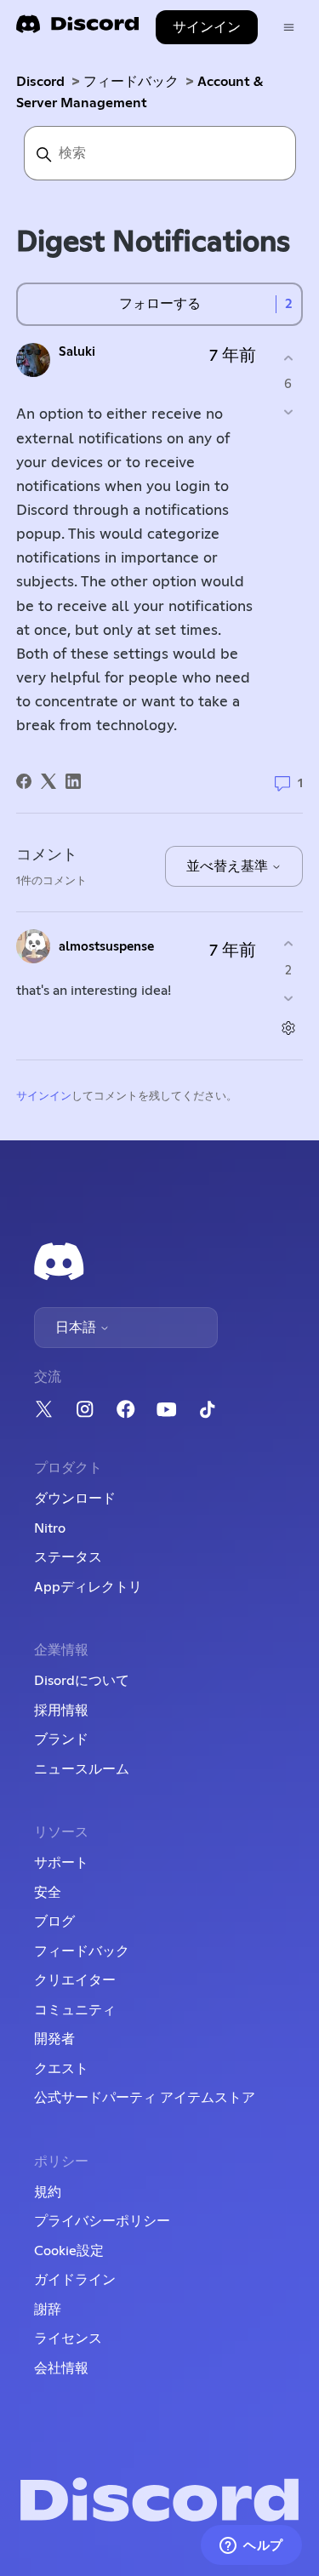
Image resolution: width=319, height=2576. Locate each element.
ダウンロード (75, 1499)
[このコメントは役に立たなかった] (288, 998)
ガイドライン (75, 2280)
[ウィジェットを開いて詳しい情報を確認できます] (251, 2546)
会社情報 (61, 2368)
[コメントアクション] (288, 1028)
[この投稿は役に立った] (288, 358)
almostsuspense (106, 947)
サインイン (44, 1097)
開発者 (54, 2039)
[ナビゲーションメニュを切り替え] (289, 28)
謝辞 (48, 2310)
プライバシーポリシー (102, 2221)
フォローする (160, 304)
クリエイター (75, 1980)
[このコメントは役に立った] (288, 944)
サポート (61, 1863)
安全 (48, 1893)
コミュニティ (75, 2010)
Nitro (50, 1528)
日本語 (77, 1328)
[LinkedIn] (73, 781)
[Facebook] (24, 781)
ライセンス (68, 2339)
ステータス (68, 1557)
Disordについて (82, 1681)
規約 (48, 2192)
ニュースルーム (82, 1769)
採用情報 (61, 1711)
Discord (40, 82)
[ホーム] (77, 29)
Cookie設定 (69, 2251)
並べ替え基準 (229, 866)
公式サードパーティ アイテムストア (145, 2098)
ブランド (61, 1739)
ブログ (54, 1922)
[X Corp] (48, 781)
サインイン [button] (207, 27)
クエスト (61, 2069)
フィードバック (131, 82)
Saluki (77, 352)
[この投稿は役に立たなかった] (288, 412)
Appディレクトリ (88, 1587)
